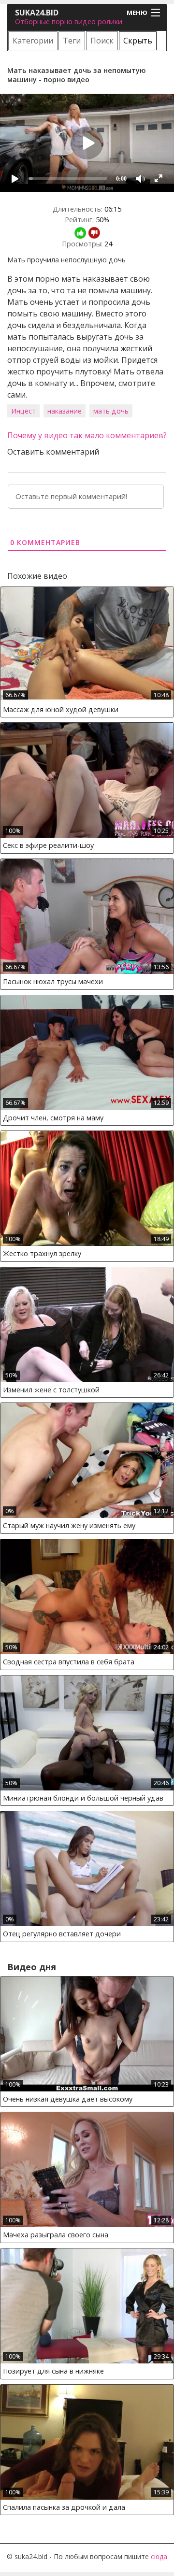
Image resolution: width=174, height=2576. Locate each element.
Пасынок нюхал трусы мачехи (53, 981)
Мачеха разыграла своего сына (56, 2235)
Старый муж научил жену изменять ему (69, 1525)
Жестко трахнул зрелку (42, 1253)
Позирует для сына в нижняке (53, 2371)
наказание (65, 411)
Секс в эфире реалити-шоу (48, 845)
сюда (159, 2556)
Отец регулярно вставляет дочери (62, 1934)
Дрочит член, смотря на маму (53, 1118)
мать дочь (111, 411)
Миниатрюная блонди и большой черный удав (83, 1798)
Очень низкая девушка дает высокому (68, 2099)
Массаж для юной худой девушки (61, 709)
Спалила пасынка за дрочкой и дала (64, 2507)
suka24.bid (37, 13)
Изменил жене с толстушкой (51, 1390)
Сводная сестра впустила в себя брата (69, 1662)
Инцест (23, 411)
